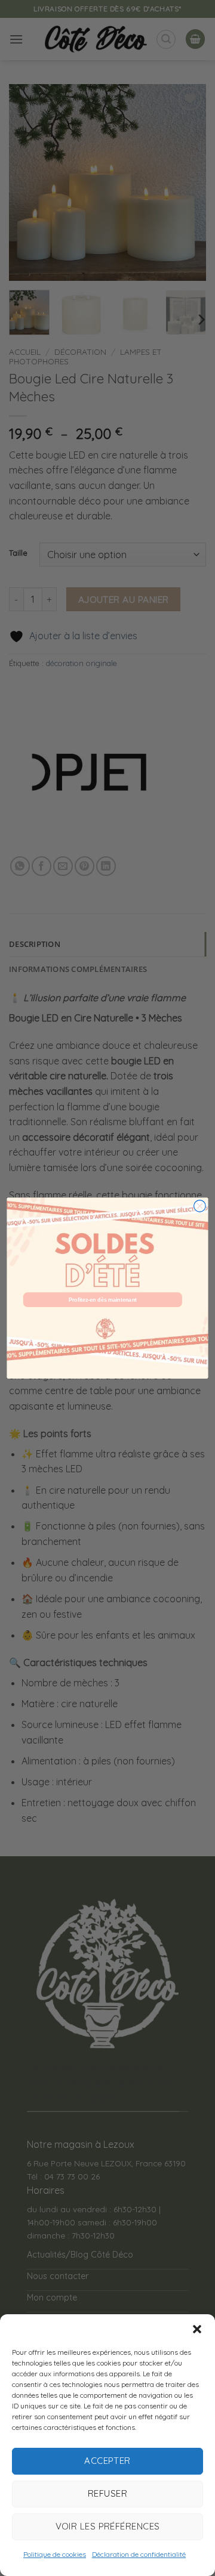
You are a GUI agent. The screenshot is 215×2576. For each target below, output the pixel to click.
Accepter (107, 2461)
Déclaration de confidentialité (139, 2554)
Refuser (107, 2493)
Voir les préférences (108, 2526)
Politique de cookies (55, 2554)
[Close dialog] (200, 1206)
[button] (197, 2329)
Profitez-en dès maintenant (103, 1300)
